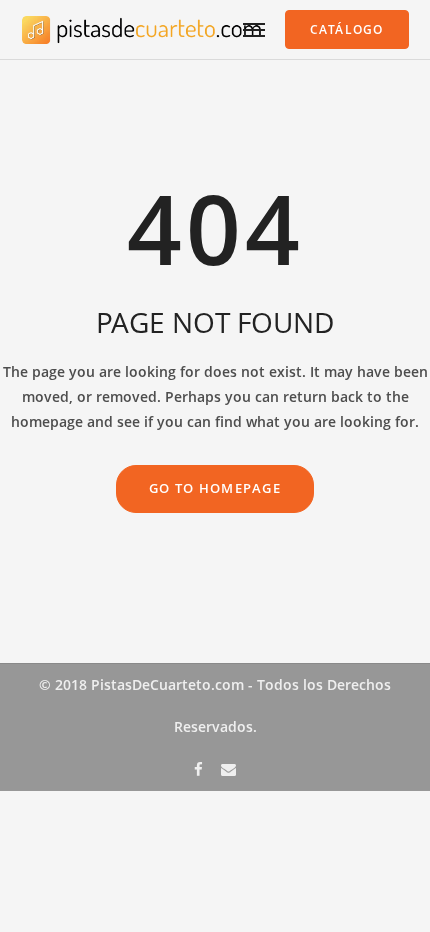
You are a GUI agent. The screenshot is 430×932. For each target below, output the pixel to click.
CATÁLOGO (347, 29)
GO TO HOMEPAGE (215, 488)
